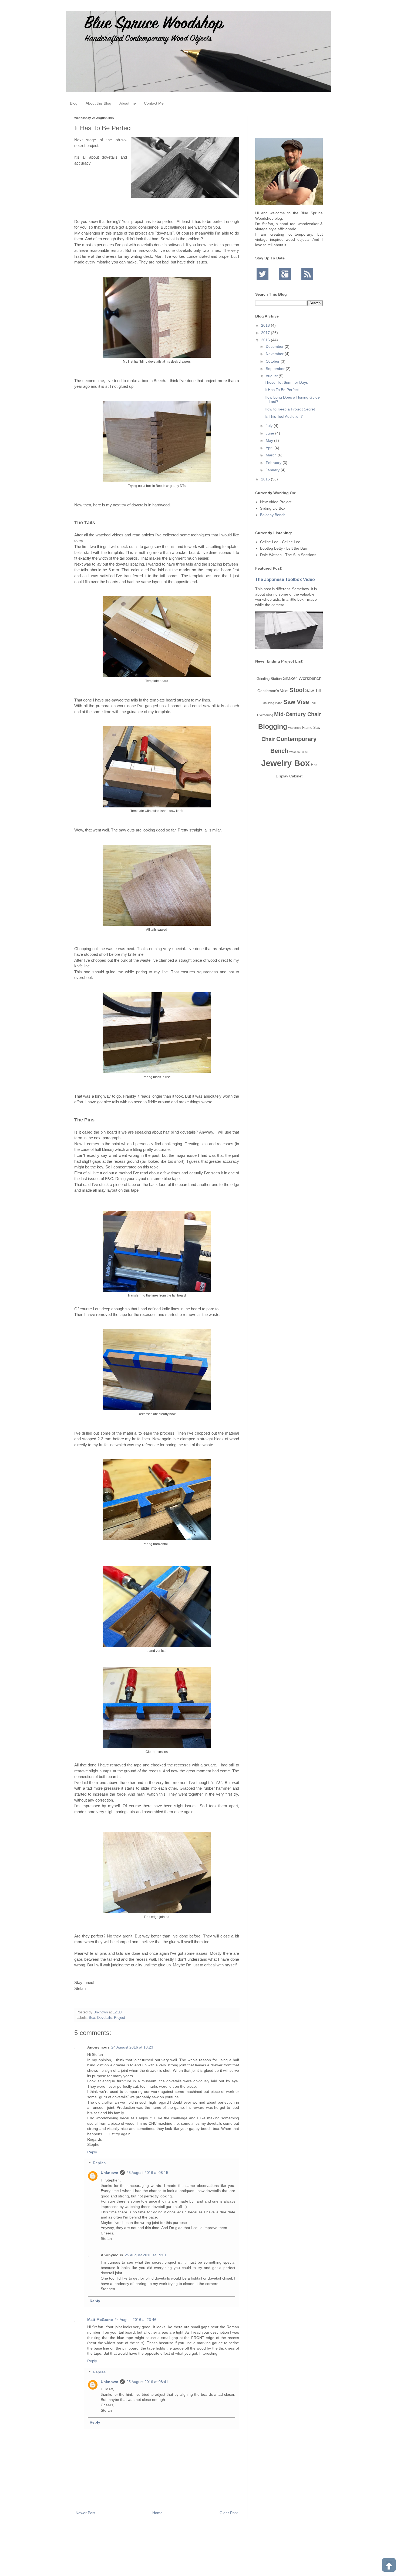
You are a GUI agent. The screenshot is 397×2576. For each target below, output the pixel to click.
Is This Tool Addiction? (284, 416)
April (270, 448)
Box (92, 2018)
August (272, 376)
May (270, 440)
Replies (99, 2163)
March (272, 455)
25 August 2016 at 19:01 (146, 2255)
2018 (266, 325)
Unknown (110, 2173)
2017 (266, 333)
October (273, 361)
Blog (74, 103)
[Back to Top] (389, 2566)
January (273, 470)
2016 (266, 340)
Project (120, 2018)
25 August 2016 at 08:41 (147, 2382)
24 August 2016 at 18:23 (132, 2047)
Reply (92, 2152)
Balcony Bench (273, 515)
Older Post (229, 2513)
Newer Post (85, 2513)
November (275, 354)
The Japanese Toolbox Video (285, 579)
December (275, 346)
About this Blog (98, 103)
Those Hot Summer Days (286, 382)
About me (128, 103)
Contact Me (154, 103)
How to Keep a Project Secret (290, 409)
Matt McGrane (100, 2320)
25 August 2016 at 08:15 (147, 2173)
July (270, 426)
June (270, 433)
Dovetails (105, 2018)
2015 (266, 479)
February (274, 463)
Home (157, 2513)
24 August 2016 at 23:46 (135, 2320)
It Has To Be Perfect (282, 390)
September (276, 369)
